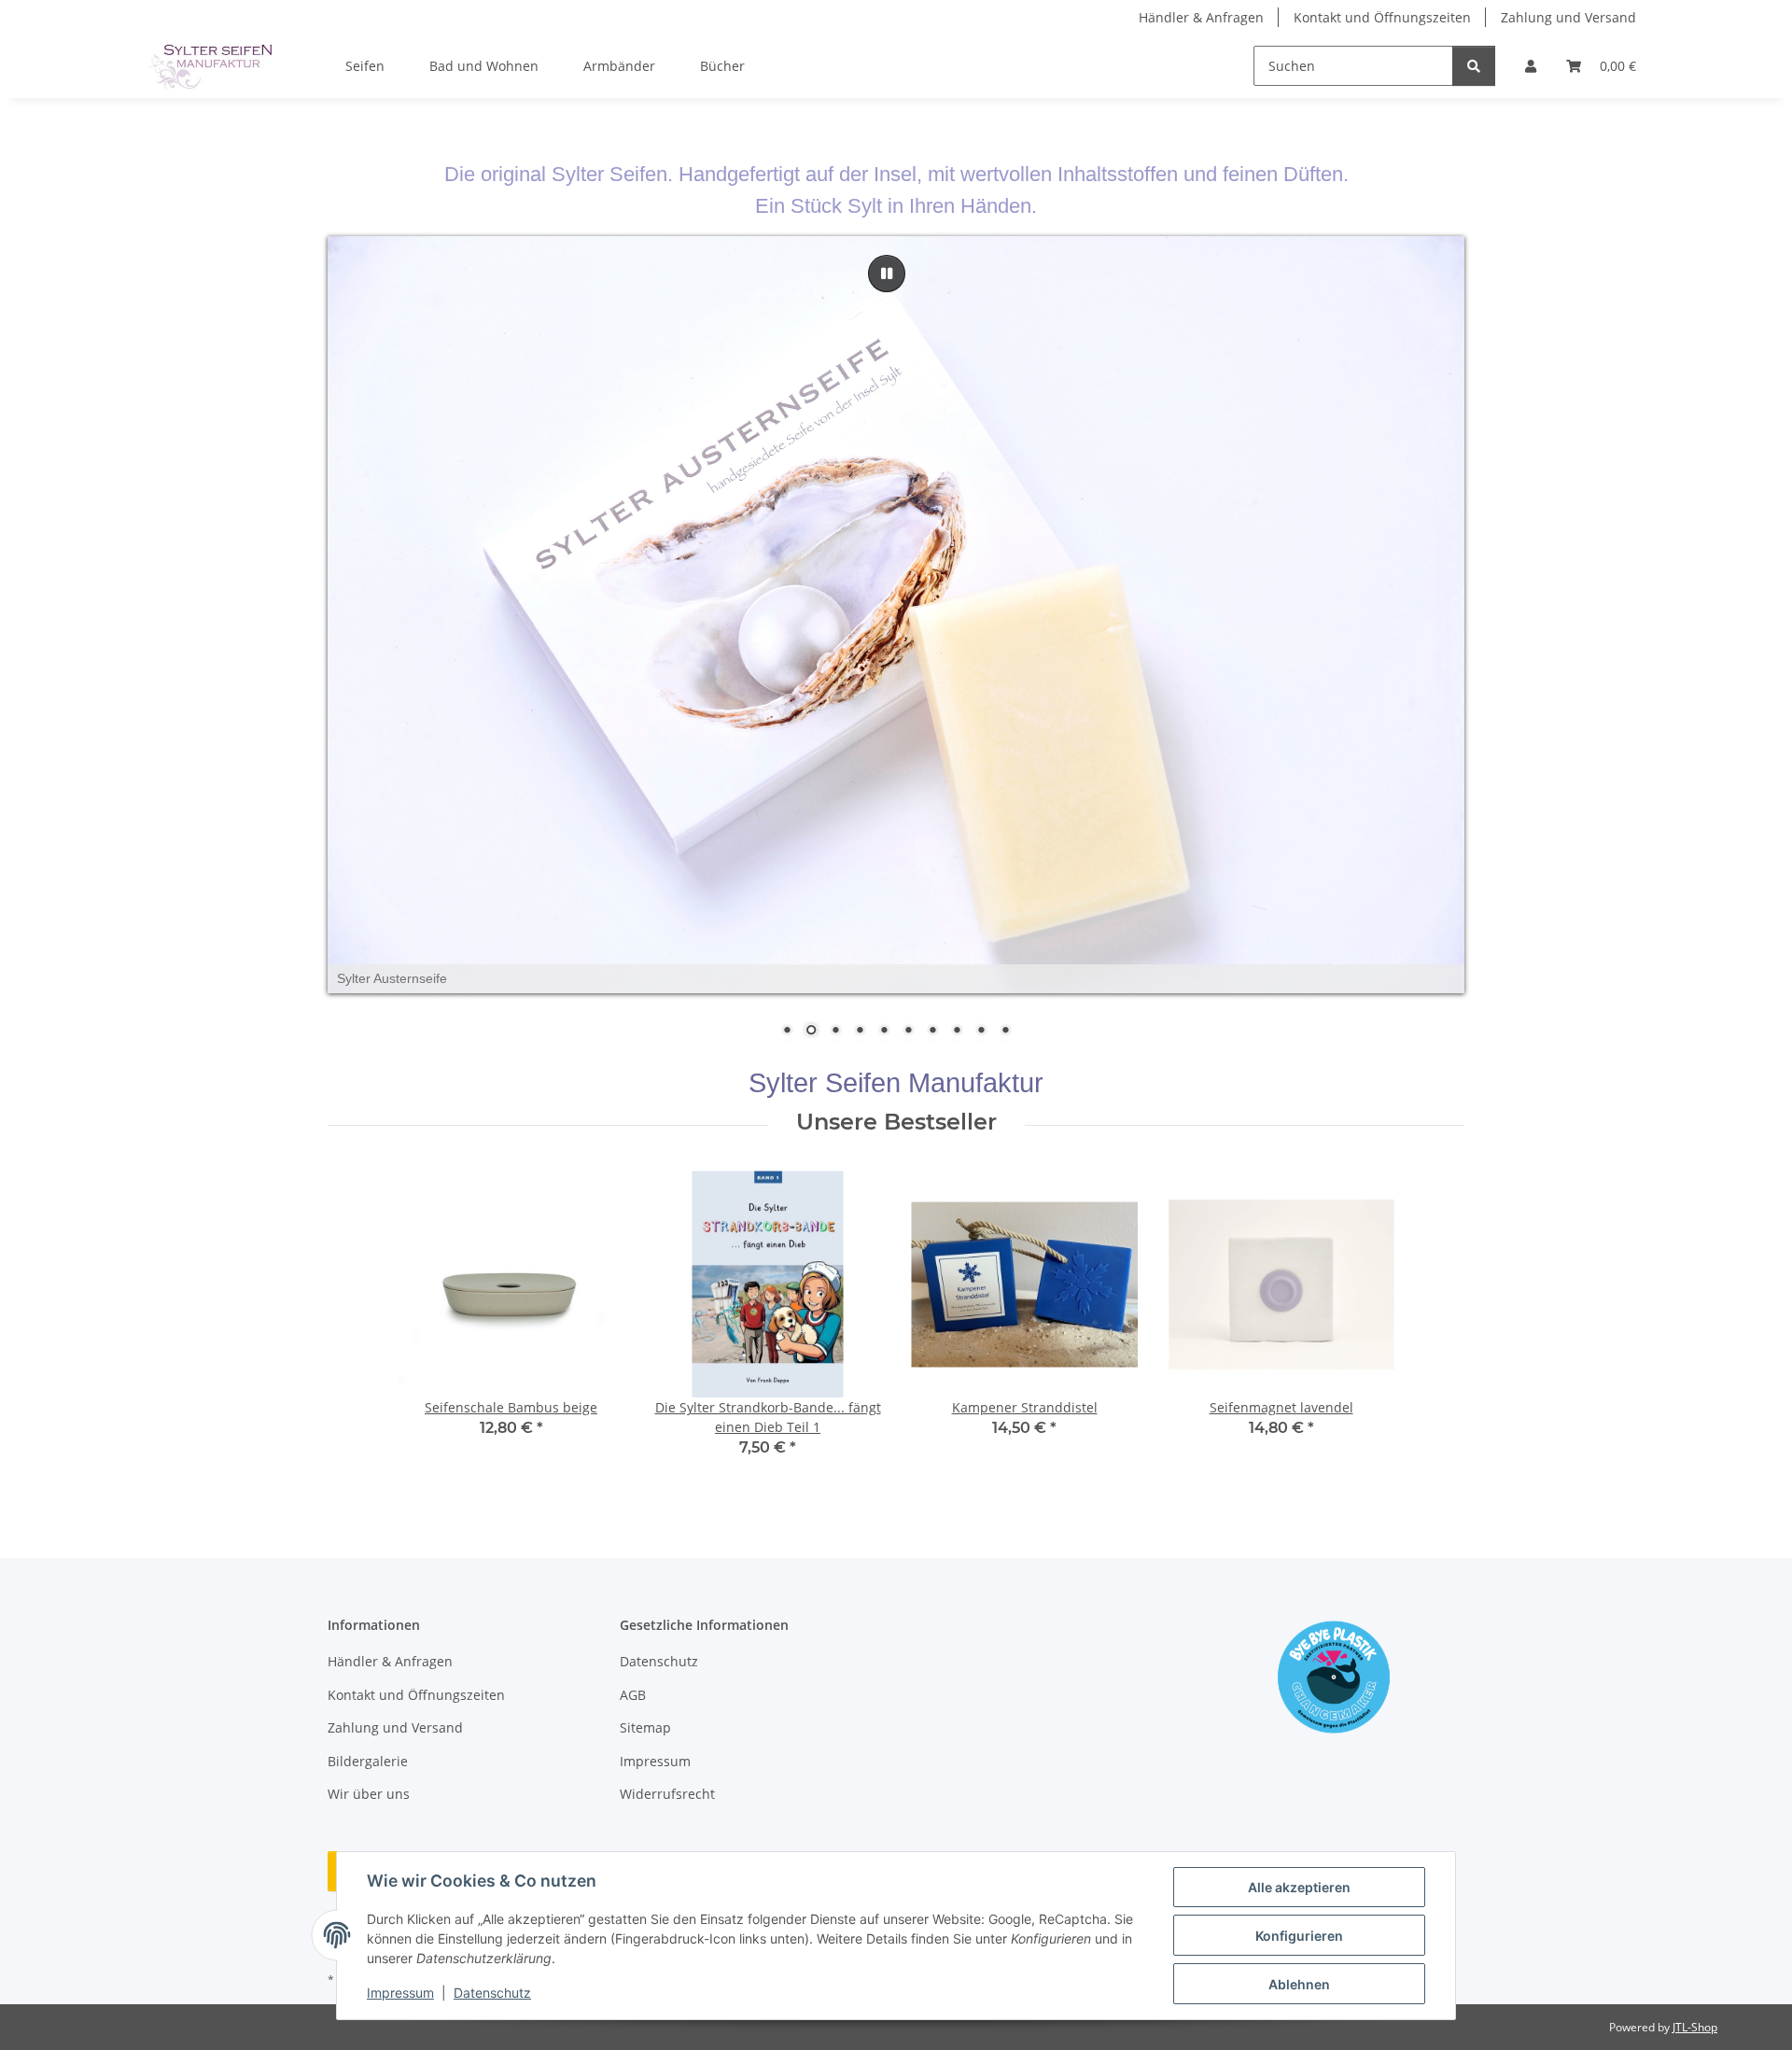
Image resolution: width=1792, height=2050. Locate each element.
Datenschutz (492, 1993)
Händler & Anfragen (1201, 17)
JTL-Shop (1695, 2027)
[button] (1531, 66)
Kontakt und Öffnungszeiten (1382, 17)
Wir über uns (369, 1794)
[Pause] (887, 274)
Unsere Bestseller (896, 1122)
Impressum (400, 1993)
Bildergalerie (368, 1761)
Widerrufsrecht (667, 1794)
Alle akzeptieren (1299, 1887)
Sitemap (645, 1728)
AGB (633, 1695)
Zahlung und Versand (1568, 17)
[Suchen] (1474, 66)
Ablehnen (1299, 1984)
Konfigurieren (1299, 1936)
